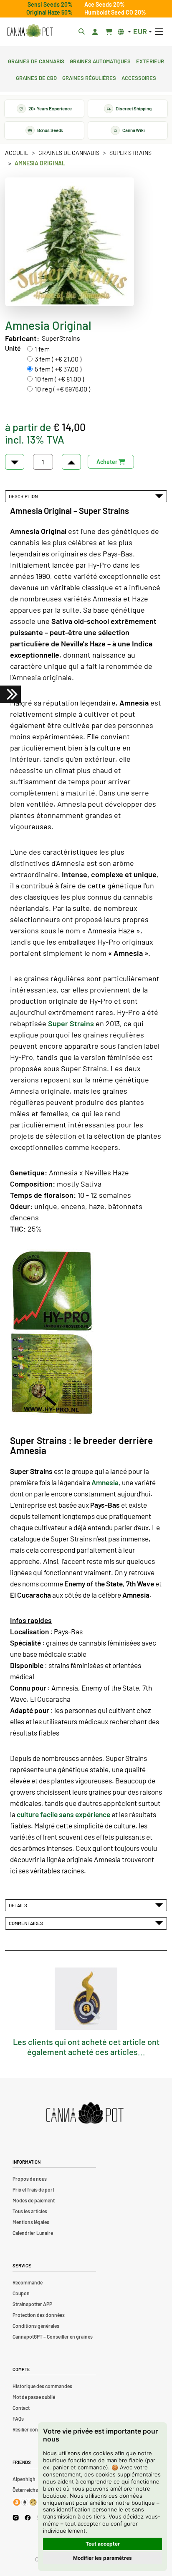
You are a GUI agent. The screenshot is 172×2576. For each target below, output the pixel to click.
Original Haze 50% (49, 12)
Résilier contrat (29, 2429)
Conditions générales (36, 2326)
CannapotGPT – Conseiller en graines (53, 2337)
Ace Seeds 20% (105, 4)
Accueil (17, 153)
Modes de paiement (34, 2200)
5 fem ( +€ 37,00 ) (58, 369)
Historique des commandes (42, 2386)
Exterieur (150, 60)
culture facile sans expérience (63, 1814)
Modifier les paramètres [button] (102, 2558)
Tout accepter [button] (103, 2544)
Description (24, 496)
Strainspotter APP (32, 2304)
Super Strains (130, 153)
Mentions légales (31, 2222)
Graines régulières (89, 77)
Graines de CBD (36, 77)
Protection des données (39, 2315)
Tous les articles (30, 2211)
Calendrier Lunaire (33, 2233)
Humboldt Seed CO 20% (115, 12)
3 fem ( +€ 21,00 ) (58, 359)
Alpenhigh (24, 2479)
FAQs (18, 2419)
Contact (21, 2408)
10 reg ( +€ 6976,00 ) (62, 389)
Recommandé (28, 2282)
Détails (19, 1905)
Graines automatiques (100, 60)
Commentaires (27, 1923)
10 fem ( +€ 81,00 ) (59, 379)
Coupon (21, 2293)
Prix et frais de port (33, 2189)
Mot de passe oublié (34, 2397)
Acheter (107, 462)
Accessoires (139, 77)
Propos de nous (30, 2179)
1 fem (42, 349)
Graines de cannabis (36, 60)
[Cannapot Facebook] (28, 2517)
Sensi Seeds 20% (50, 4)
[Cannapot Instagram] (16, 2517)
